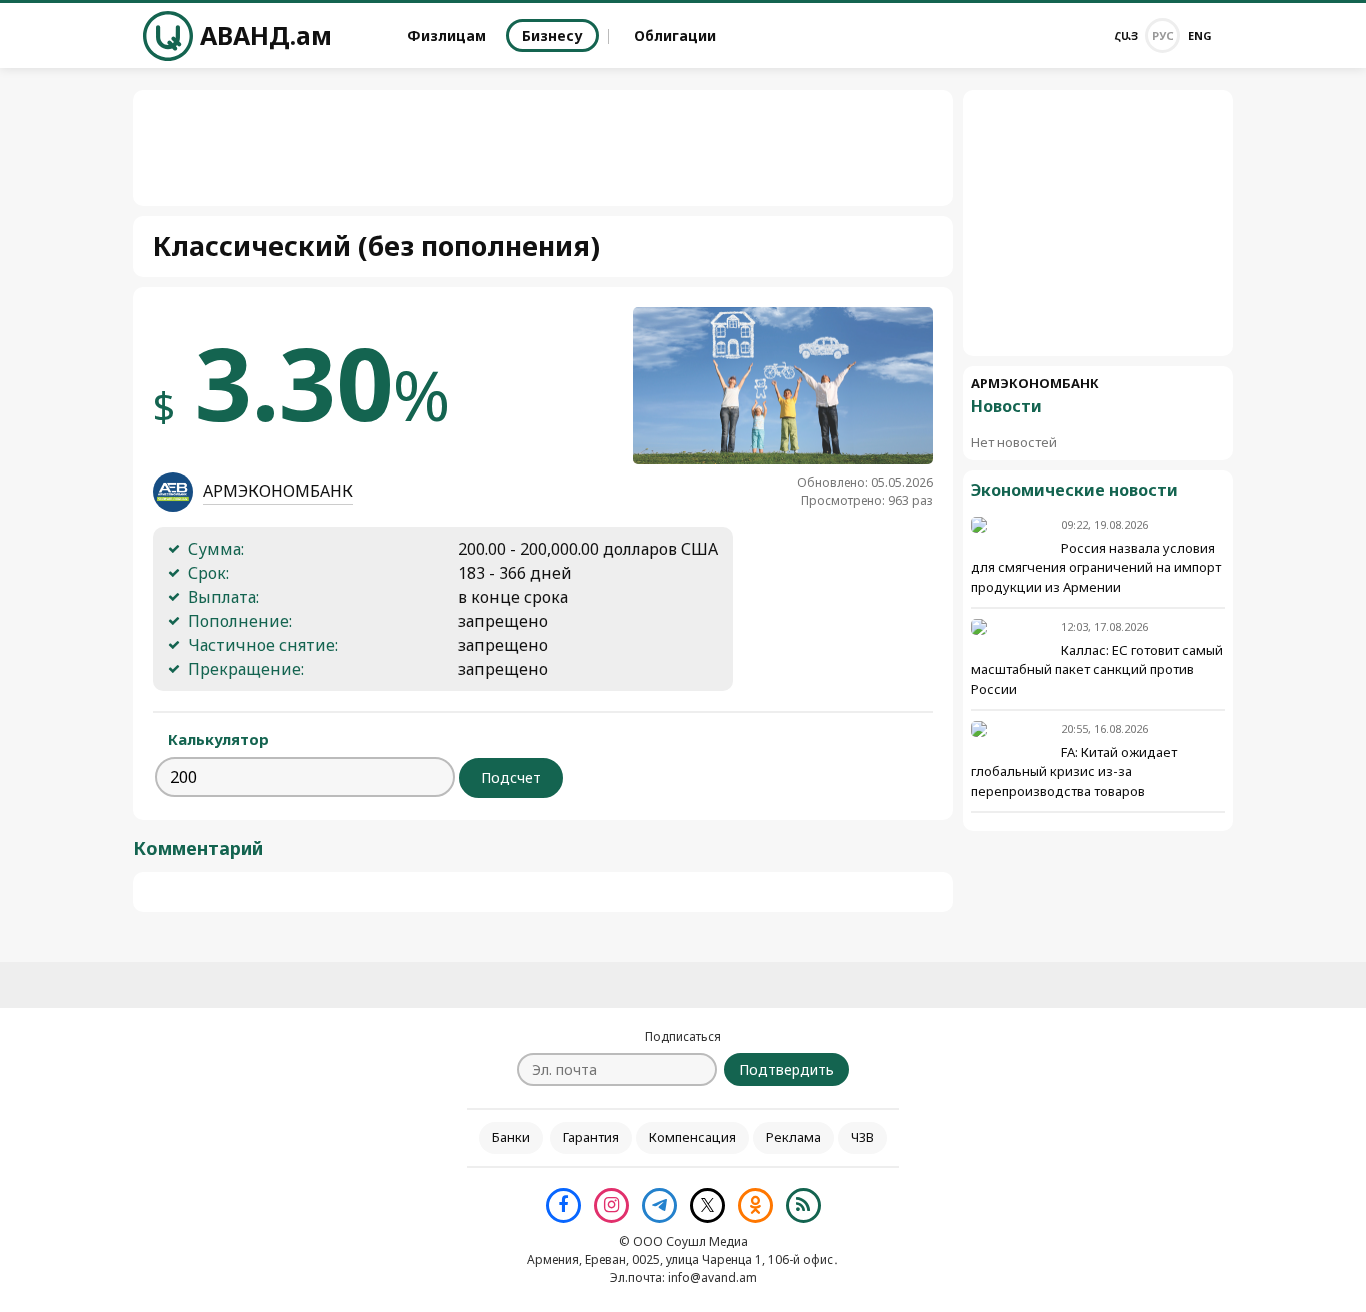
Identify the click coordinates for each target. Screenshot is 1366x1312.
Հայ (1126, 35)
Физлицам (446, 35)
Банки (511, 1137)
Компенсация (692, 1137)
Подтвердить (786, 1069)
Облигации (675, 35)
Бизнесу (552, 35)
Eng (1200, 35)
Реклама (793, 1137)
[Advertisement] (1098, 223)
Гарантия (591, 1137)
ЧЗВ (862, 1137)
